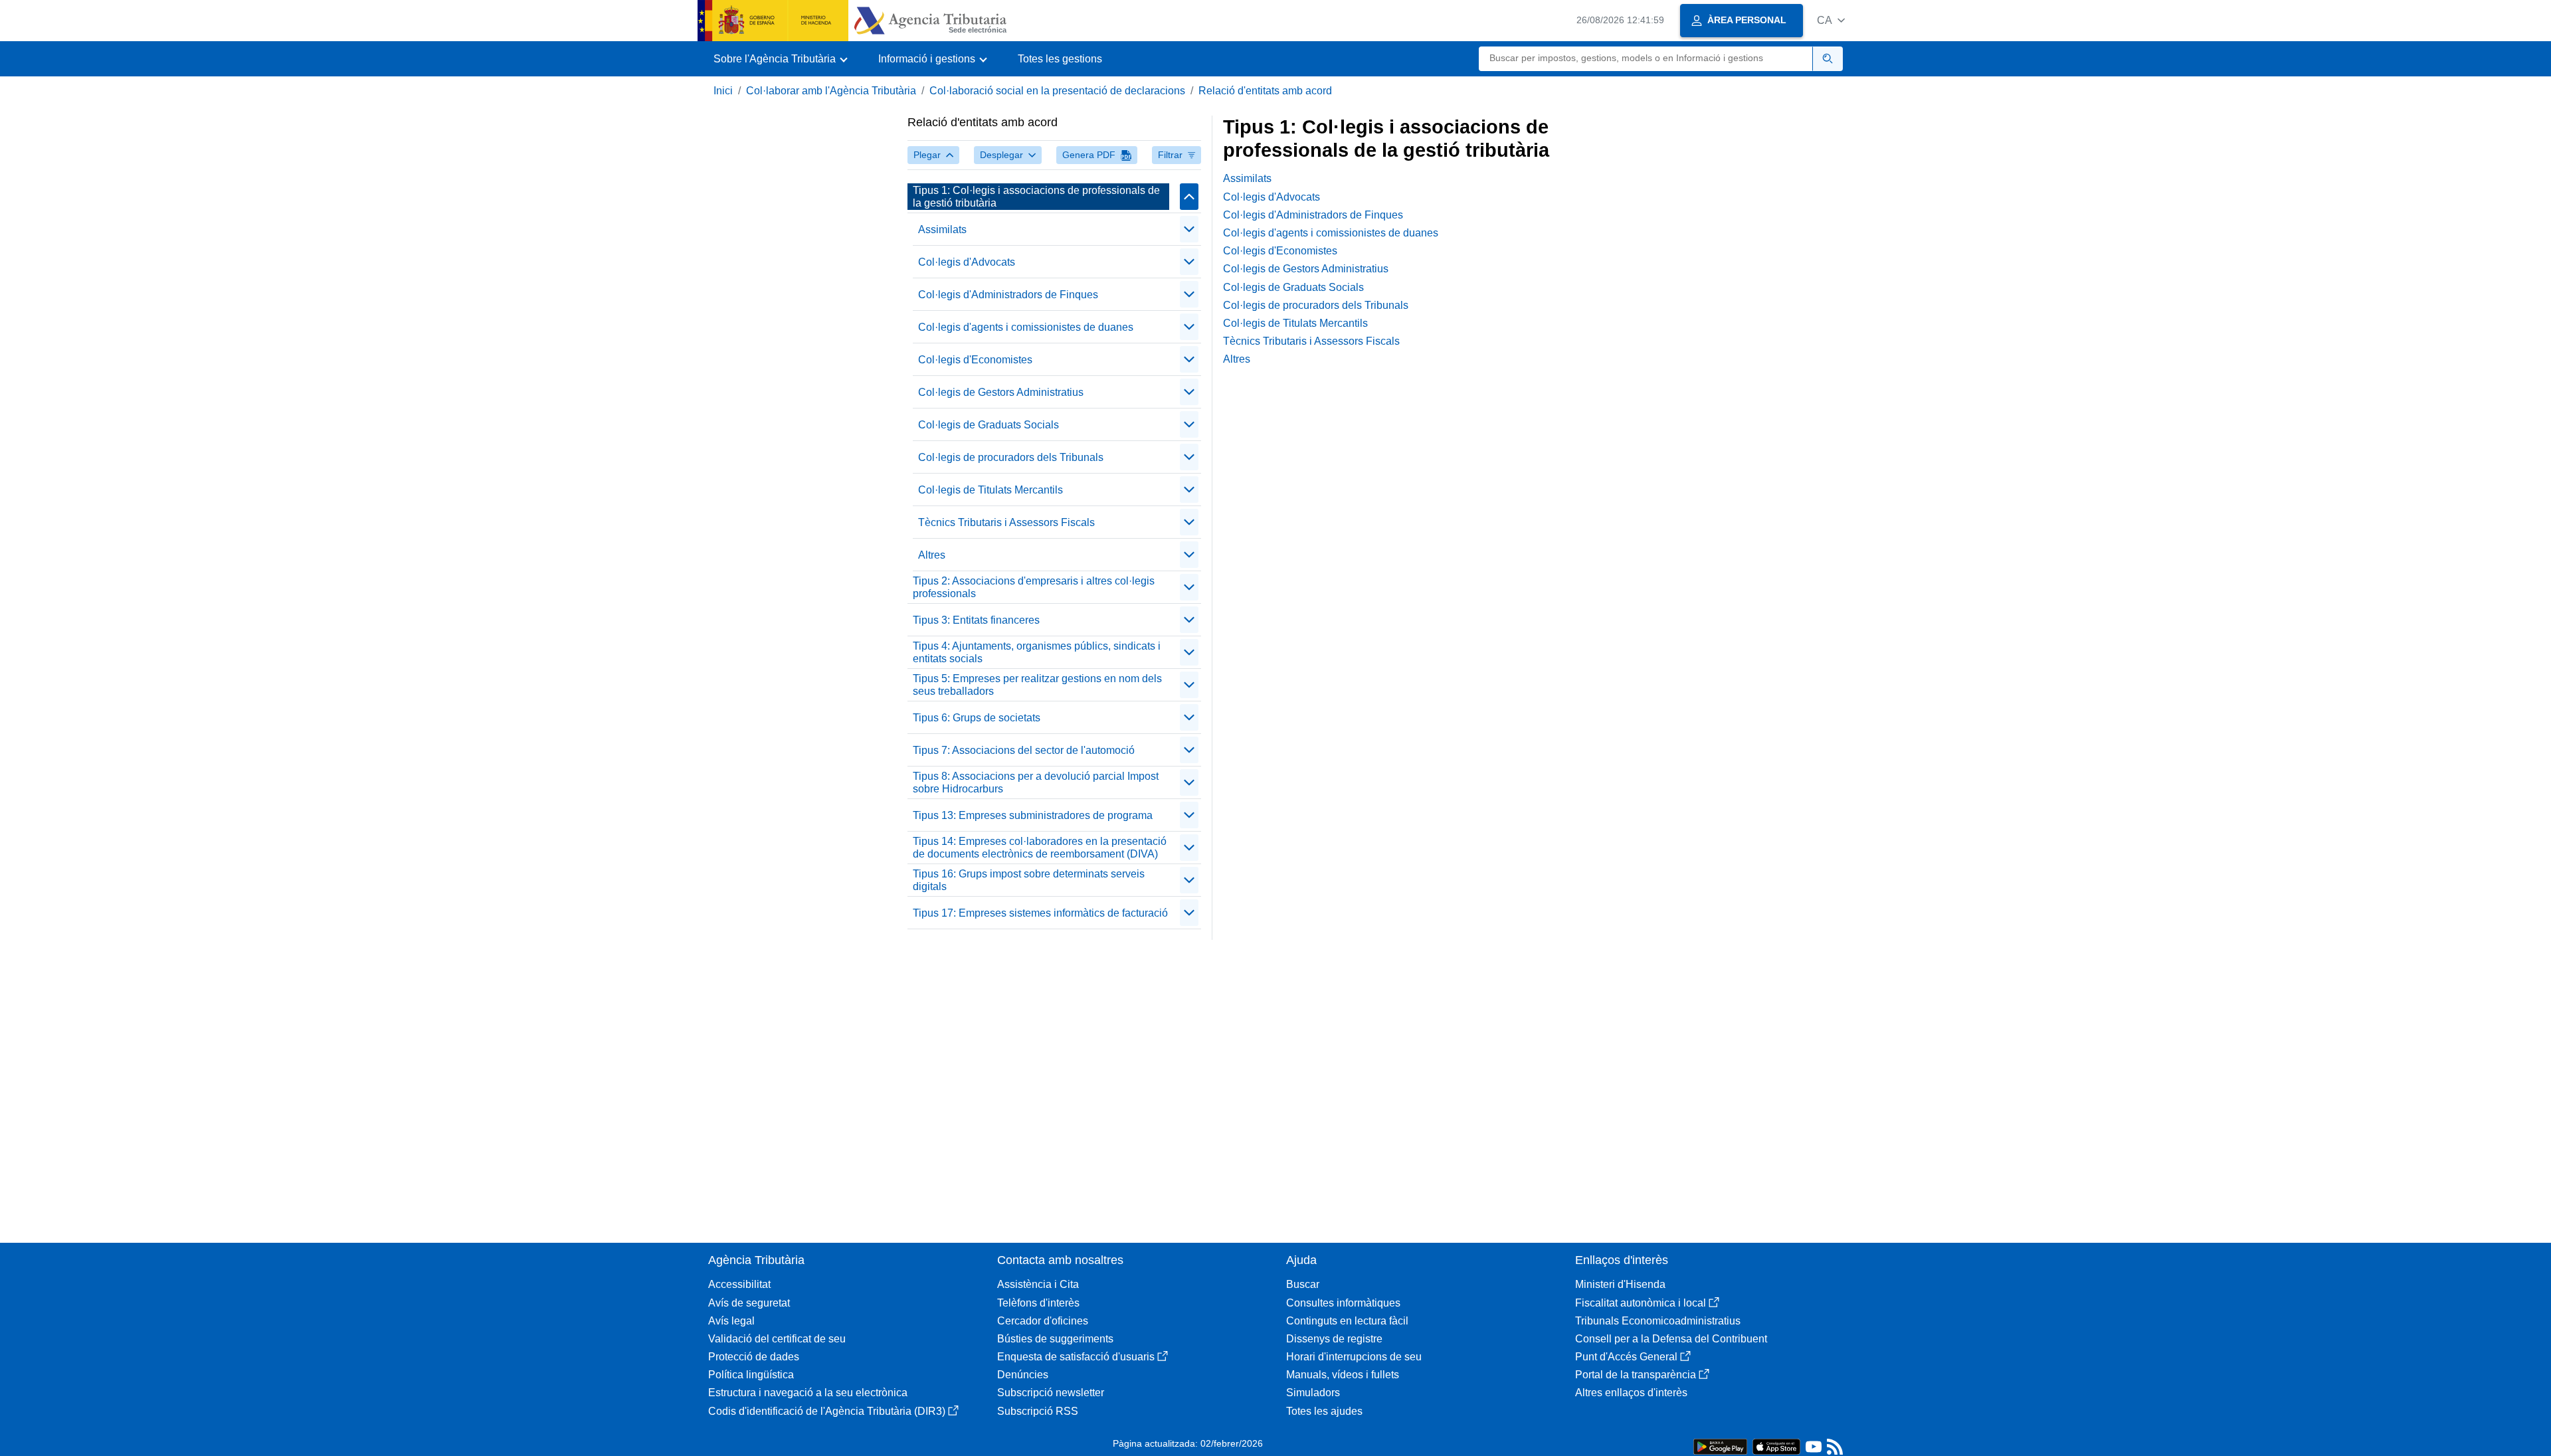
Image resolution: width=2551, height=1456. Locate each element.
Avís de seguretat (749, 1303)
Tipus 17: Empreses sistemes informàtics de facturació (1040, 913)
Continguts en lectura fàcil (1347, 1321)
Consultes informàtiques (1343, 1303)
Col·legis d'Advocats (967, 262)
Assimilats (942, 229)
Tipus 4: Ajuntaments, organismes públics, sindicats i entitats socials (1037, 652)
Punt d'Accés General (1626, 1357)
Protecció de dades (754, 1357)
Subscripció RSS (1038, 1411)
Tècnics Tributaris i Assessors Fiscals (1006, 522)
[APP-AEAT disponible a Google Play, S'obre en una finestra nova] (1720, 1446)
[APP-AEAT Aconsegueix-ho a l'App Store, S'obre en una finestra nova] (1776, 1446)
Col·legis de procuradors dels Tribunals (1011, 457)
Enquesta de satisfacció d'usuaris (1076, 1357)
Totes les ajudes (1324, 1411)
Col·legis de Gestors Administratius (1001, 392)
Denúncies (1023, 1375)
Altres (932, 555)
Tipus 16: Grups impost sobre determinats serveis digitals (1029, 880)
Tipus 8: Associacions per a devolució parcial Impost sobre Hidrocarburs (1036, 782)
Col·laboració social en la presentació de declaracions (1057, 91)
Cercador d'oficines (1043, 1321)
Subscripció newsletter (1051, 1393)
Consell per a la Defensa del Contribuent (1671, 1339)
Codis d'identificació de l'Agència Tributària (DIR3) (827, 1411)
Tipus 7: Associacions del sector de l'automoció (1024, 750)
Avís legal (731, 1321)
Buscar (1303, 1284)
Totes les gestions (1060, 59)
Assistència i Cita (1038, 1284)
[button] (1831, 20)
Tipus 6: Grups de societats (977, 718)
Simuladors (1313, 1393)
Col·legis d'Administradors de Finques (1008, 295)
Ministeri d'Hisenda (1620, 1284)
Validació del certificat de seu (777, 1339)
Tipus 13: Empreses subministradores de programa (1033, 815)
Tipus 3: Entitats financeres (976, 620)
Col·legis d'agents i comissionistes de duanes (1026, 327)
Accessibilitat (739, 1284)
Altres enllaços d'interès (1631, 1393)
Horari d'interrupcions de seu (1354, 1357)
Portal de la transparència (1636, 1375)
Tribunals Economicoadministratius (1658, 1321)
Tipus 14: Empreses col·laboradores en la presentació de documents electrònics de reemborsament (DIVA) (1040, 848)
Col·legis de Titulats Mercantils (991, 490)
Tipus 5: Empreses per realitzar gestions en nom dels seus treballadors (1037, 685)
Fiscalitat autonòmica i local (1641, 1303)
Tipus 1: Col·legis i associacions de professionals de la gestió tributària (1036, 197)
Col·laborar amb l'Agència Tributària (831, 91)
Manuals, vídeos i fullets (1343, 1375)
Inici (723, 91)
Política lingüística (751, 1375)
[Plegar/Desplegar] (1189, 197)
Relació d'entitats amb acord (1265, 91)
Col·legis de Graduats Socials (989, 425)
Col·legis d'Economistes (975, 360)
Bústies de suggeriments (1055, 1339)
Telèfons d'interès (1038, 1303)
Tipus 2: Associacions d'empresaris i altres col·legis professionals (1034, 587)
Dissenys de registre (1334, 1339)
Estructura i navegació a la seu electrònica (808, 1393)
